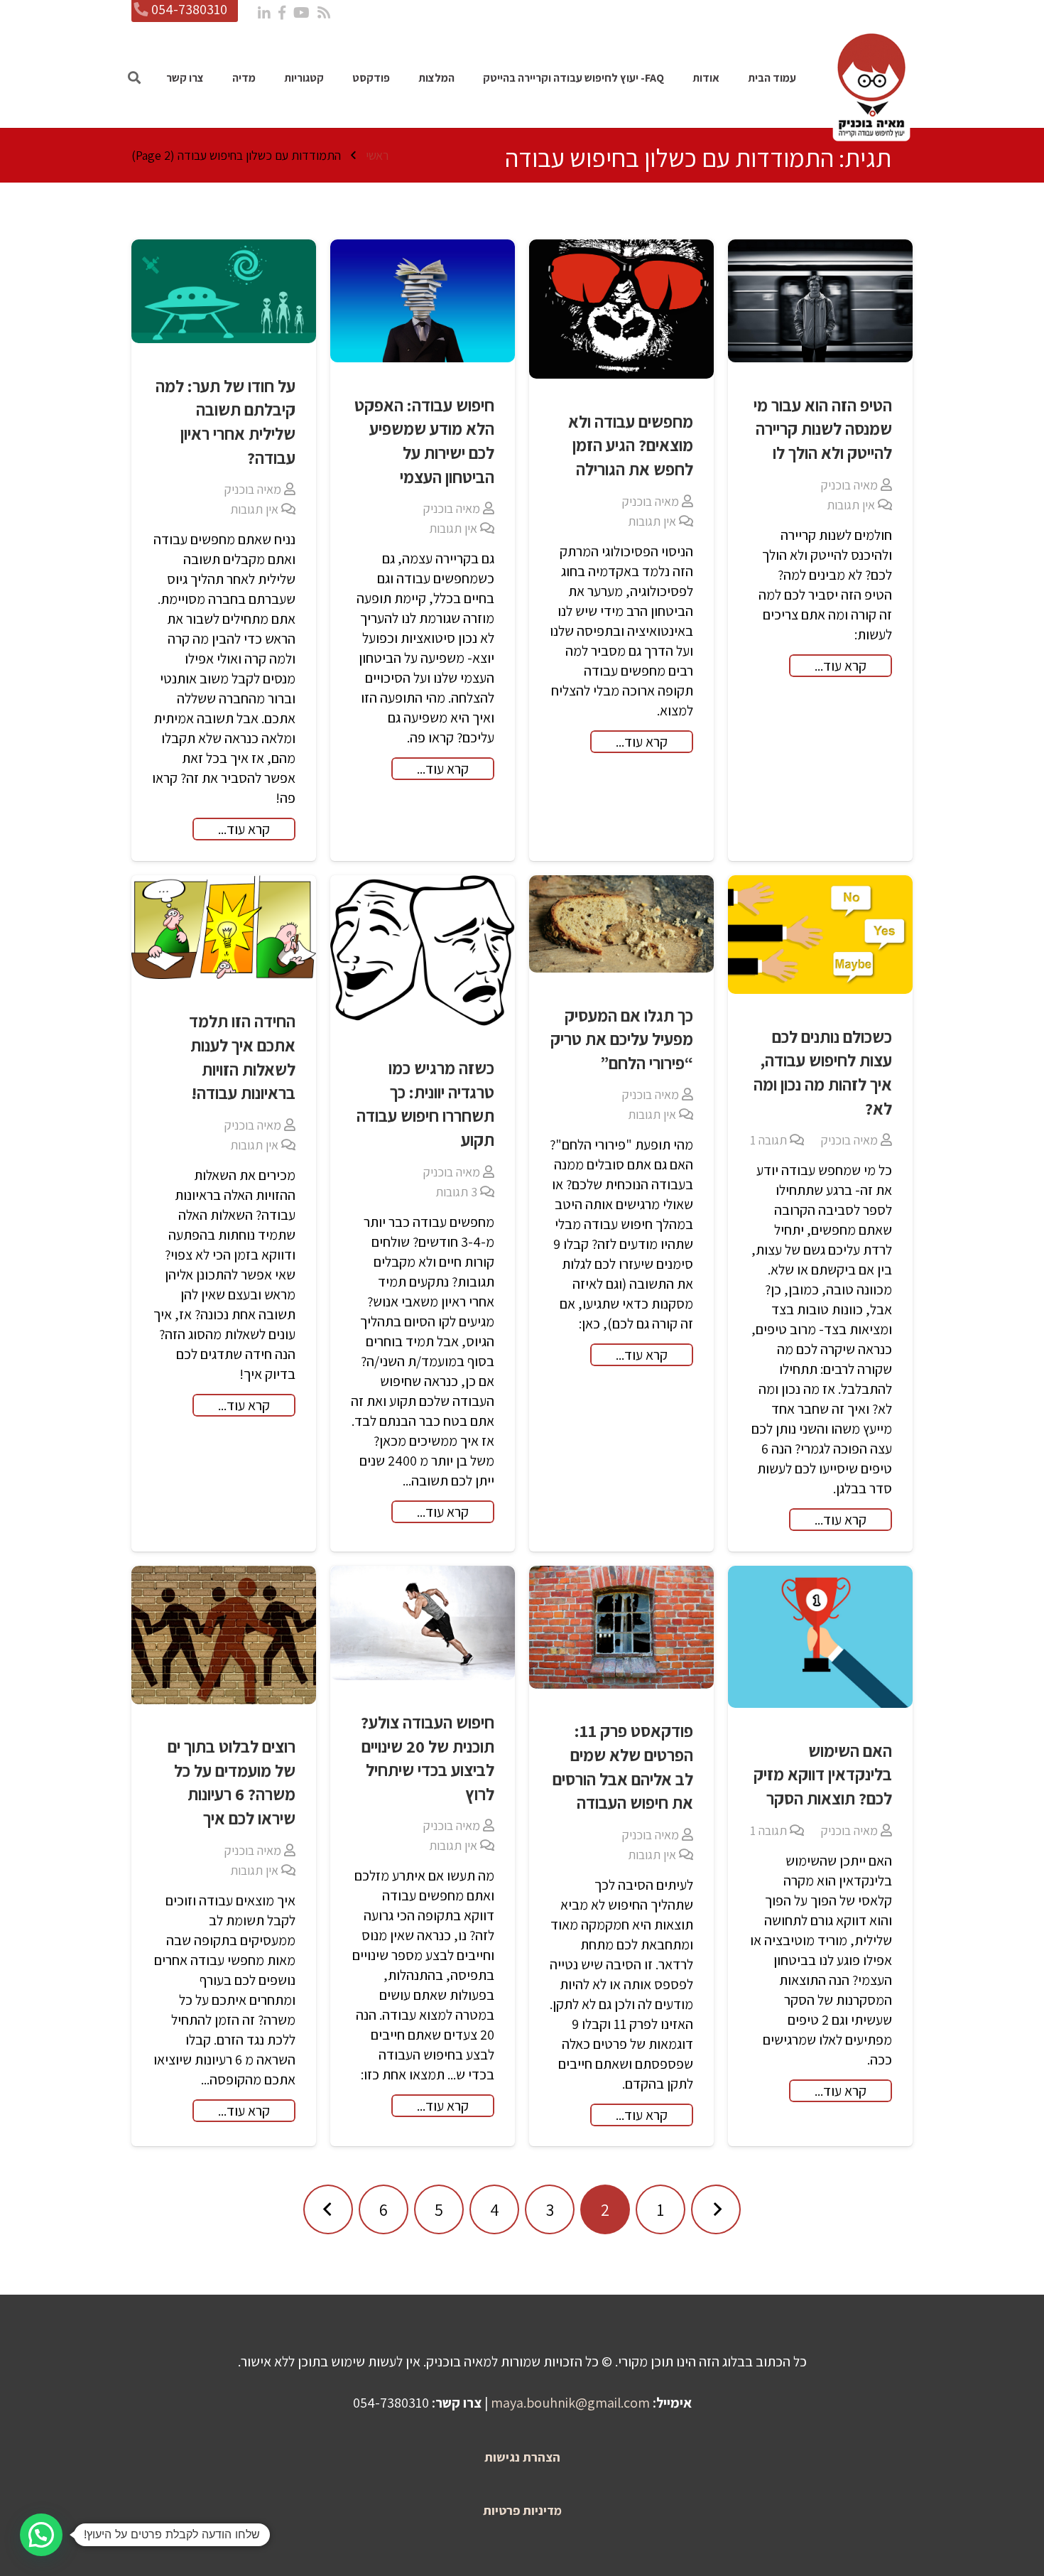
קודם (716, 2209)
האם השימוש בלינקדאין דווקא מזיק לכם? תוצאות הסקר (823, 1774)
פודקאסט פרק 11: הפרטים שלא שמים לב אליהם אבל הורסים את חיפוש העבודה (623, 1766)
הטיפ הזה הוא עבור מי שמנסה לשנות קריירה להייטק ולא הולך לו (823, 429)
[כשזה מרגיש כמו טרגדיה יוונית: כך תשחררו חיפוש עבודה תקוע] (423, 951)
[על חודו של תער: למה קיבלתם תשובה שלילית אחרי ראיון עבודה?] (224, 291)
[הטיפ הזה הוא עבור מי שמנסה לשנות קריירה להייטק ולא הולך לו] (820, 301)
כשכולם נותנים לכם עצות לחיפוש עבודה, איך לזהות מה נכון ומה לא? (823, 1072)
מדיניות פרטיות (522, 2510)
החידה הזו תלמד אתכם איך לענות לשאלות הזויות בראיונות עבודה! (242, 1057)
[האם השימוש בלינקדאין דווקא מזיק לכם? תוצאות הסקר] (820, 1637)
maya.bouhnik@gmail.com (570, 2403)
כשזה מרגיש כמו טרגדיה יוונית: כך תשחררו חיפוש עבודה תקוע (425, 1104)
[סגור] (172, 78)
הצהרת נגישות (522, 2457)
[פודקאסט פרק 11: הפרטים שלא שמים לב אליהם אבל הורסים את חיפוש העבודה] (621, 1627)
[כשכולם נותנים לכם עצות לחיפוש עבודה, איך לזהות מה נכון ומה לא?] (820, 935)
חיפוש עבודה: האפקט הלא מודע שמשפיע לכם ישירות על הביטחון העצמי (424, 441)
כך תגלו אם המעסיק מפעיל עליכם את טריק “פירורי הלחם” (622, 1039)
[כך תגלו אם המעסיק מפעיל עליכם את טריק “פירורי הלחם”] (621, 924)
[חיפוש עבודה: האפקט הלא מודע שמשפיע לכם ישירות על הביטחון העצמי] (423, 301)
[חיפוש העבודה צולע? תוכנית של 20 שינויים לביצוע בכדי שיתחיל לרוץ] (423, 1623)
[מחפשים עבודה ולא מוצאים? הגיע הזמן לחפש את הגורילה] (621, 309)
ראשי (377, 155)
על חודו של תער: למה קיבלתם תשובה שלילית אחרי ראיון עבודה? (225, 422)
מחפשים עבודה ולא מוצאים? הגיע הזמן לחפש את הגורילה (631, 445)
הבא (328, 2209)
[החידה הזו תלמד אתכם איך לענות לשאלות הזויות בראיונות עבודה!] (224, 927)
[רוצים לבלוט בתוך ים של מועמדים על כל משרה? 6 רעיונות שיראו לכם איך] (224, 1635)
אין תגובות (851, 505)
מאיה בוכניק (849, 485)
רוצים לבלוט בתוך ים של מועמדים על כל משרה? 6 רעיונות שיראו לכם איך (232, 1782)
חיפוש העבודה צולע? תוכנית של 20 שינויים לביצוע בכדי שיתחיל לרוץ (428, 1758)
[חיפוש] (134, 78)
